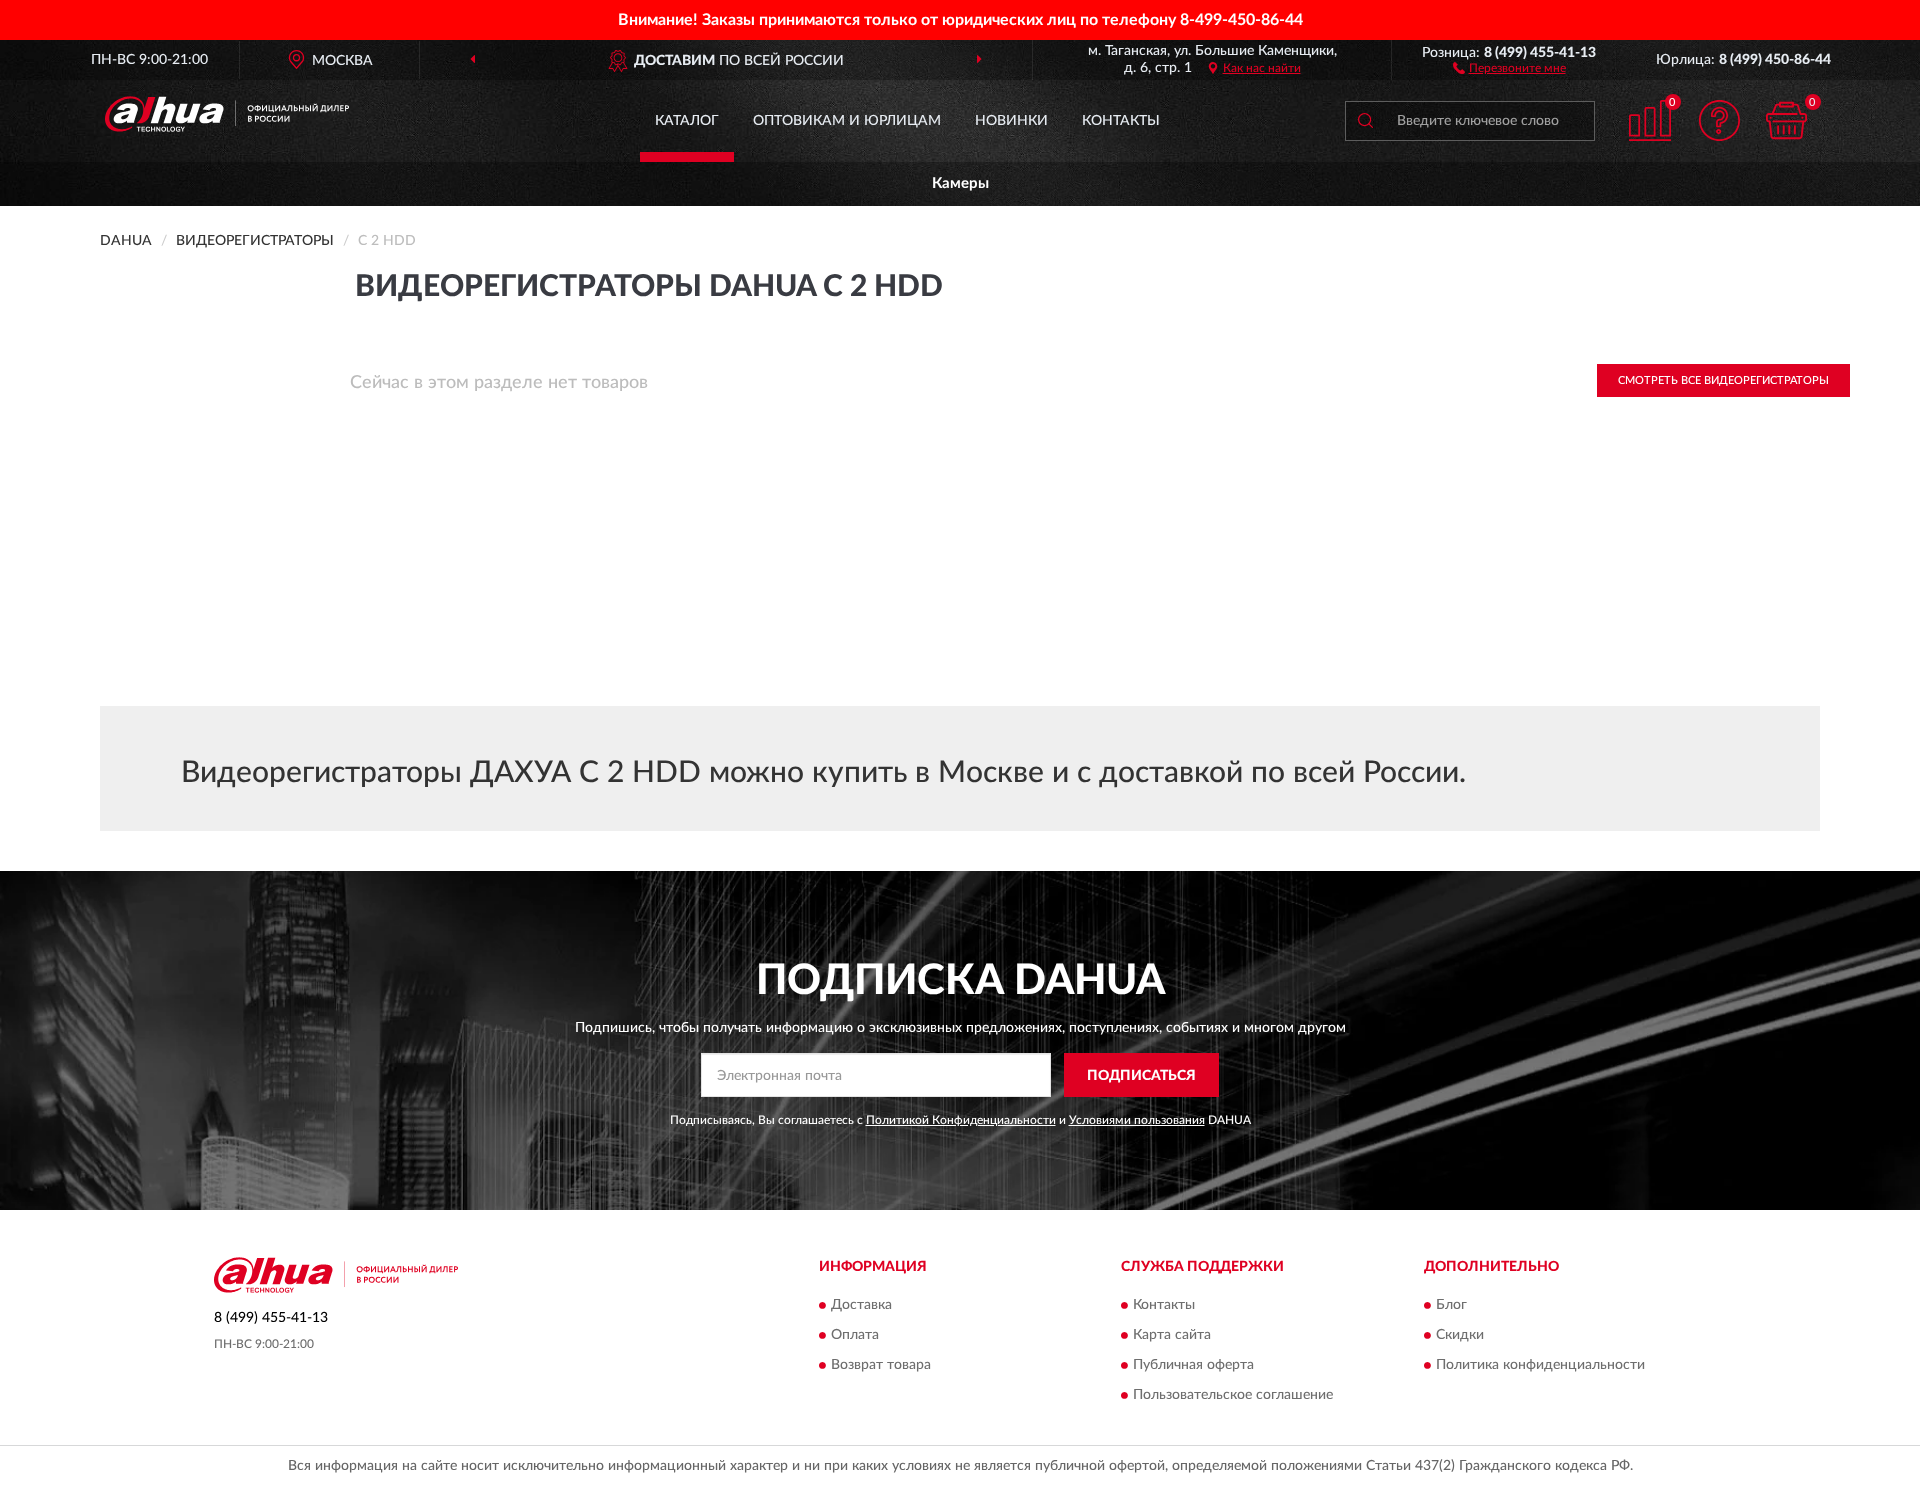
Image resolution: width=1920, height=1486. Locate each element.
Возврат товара (881, 1365)
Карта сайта (1172, 1335)
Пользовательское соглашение (1233, 1395)
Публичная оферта (1193, 1365)
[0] (1787, 120)
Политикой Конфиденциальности (961, 1120)
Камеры (960, 183)
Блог (1451, 1305)
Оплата (855, 1335)
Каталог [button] (687, 121)
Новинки (1011, 121)
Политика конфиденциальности (1540, 1365)
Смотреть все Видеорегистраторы (1723, 380)
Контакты (1121, 121)
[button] (1509, 67)
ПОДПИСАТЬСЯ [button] (1141, 1076)
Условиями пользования (1137, 1120)
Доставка (861, 1305)
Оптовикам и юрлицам (847, 121)
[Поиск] (1365, 121)
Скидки (1460, 1335)
